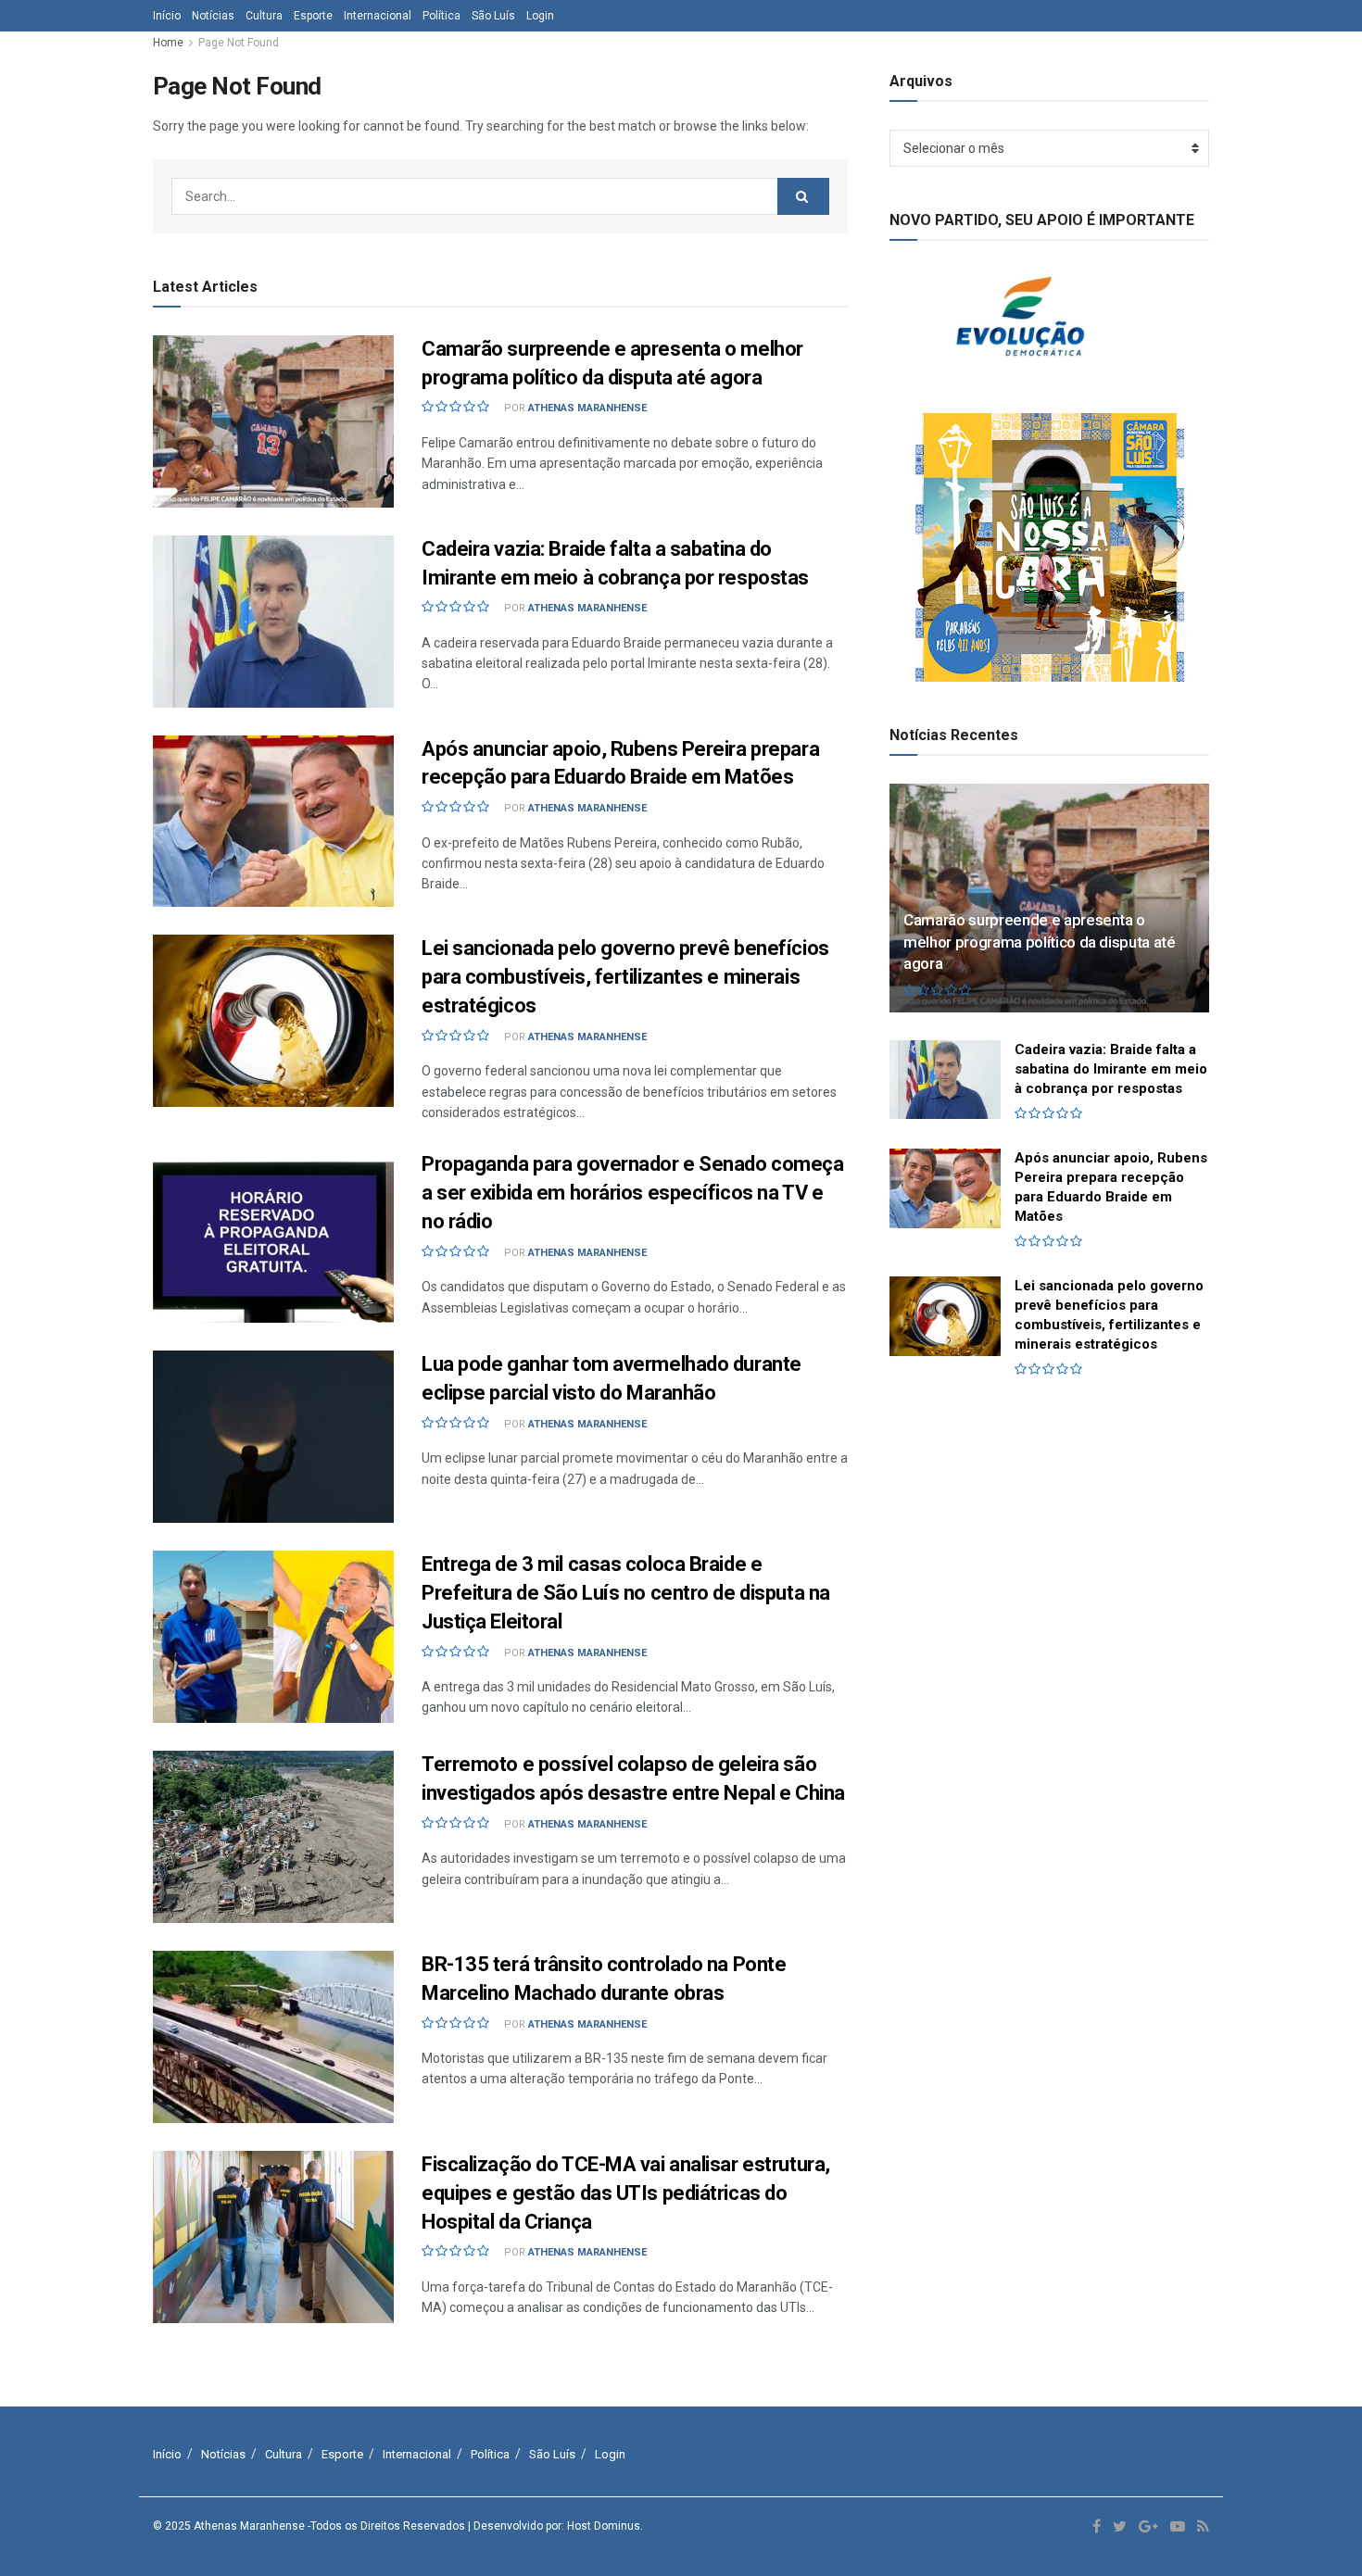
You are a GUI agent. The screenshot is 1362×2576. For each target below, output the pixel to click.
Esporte (313, 16)
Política (441, 16)
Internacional (378, 16)
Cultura (264, 16)
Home (168, 43)
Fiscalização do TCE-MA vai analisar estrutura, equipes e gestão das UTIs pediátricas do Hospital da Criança (626, 2193)
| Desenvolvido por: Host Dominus (554, 2526)
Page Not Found (239, 43)
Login (540, 16)
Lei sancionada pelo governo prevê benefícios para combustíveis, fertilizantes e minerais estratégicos (625, 977)
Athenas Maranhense (587, 408)
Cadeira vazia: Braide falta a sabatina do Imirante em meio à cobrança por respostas (1111, 1069)
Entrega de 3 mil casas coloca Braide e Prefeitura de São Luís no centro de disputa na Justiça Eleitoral (626, 1593)
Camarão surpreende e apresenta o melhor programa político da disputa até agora (1040, 942)
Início (167, 16)
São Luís (493, 16)
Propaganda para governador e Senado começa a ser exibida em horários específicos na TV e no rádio (633, 1193)
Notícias (213, 16)
